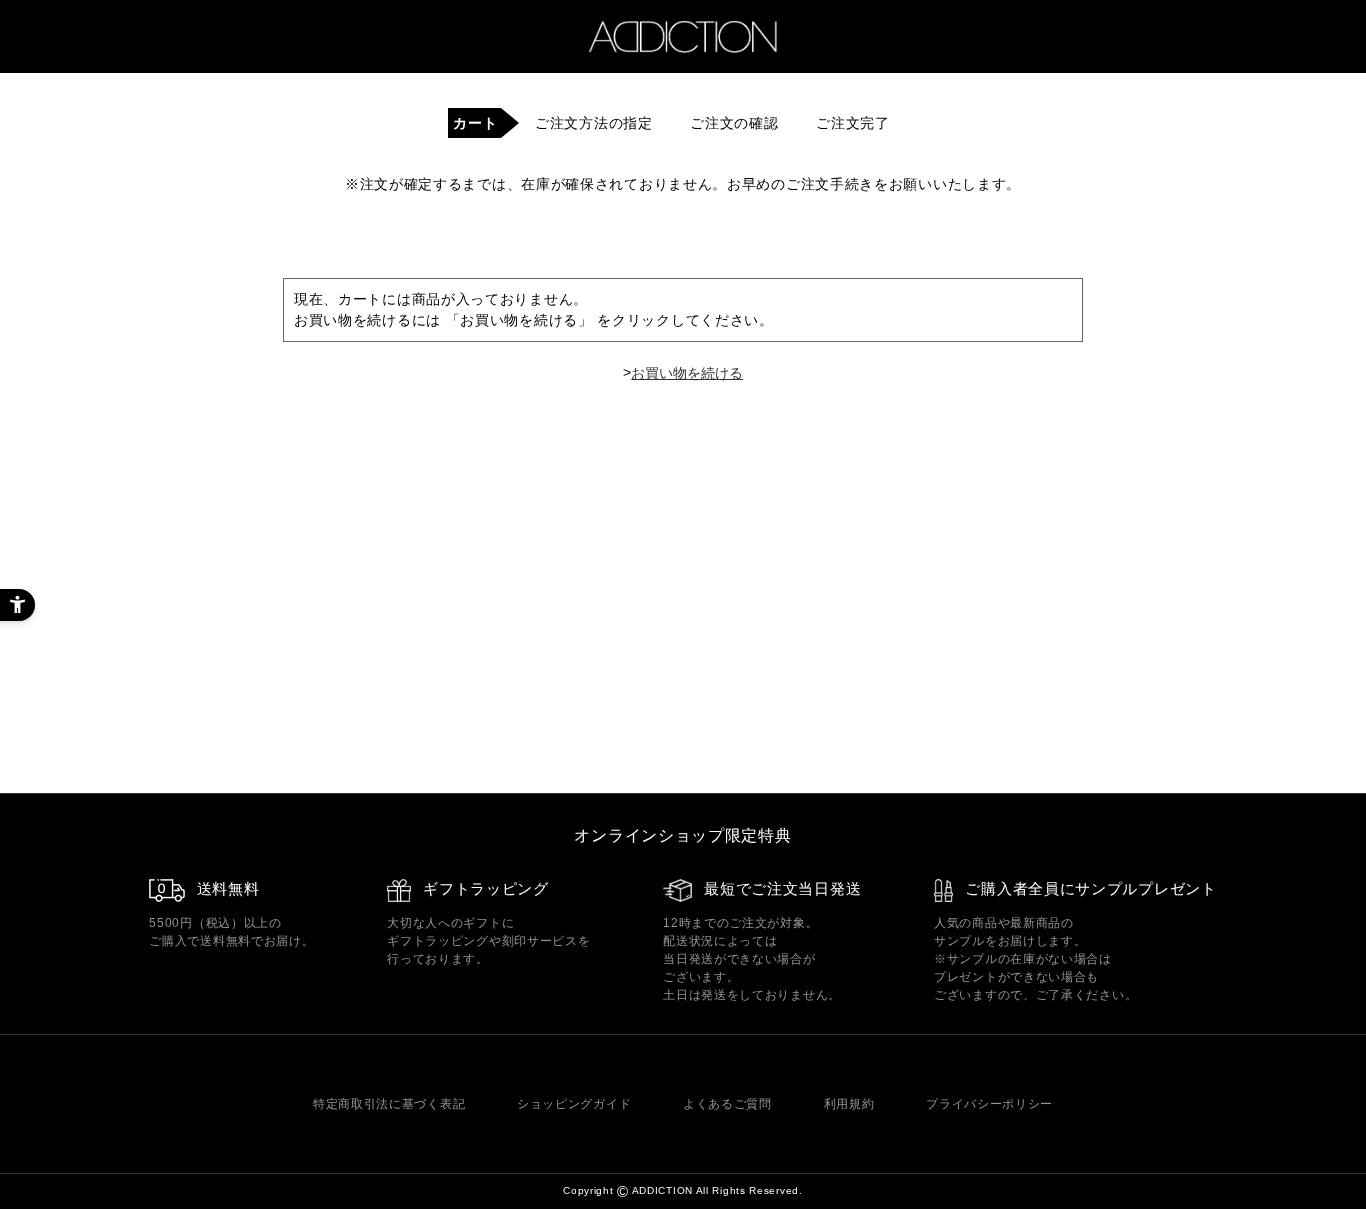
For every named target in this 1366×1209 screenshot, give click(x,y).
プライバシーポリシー (989, 1104)
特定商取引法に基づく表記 (389, 1104)
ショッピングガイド (574, 1104)
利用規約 (849, 1104)
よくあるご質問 (727, 1104)
